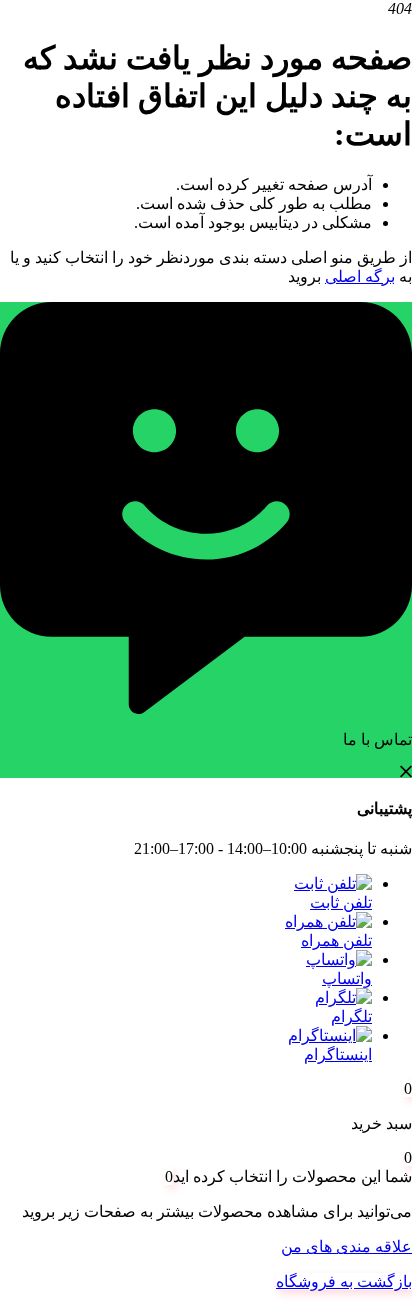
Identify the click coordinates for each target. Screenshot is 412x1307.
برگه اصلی (360, 276)
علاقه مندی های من (346, 1246)
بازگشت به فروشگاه (344, 1281)
